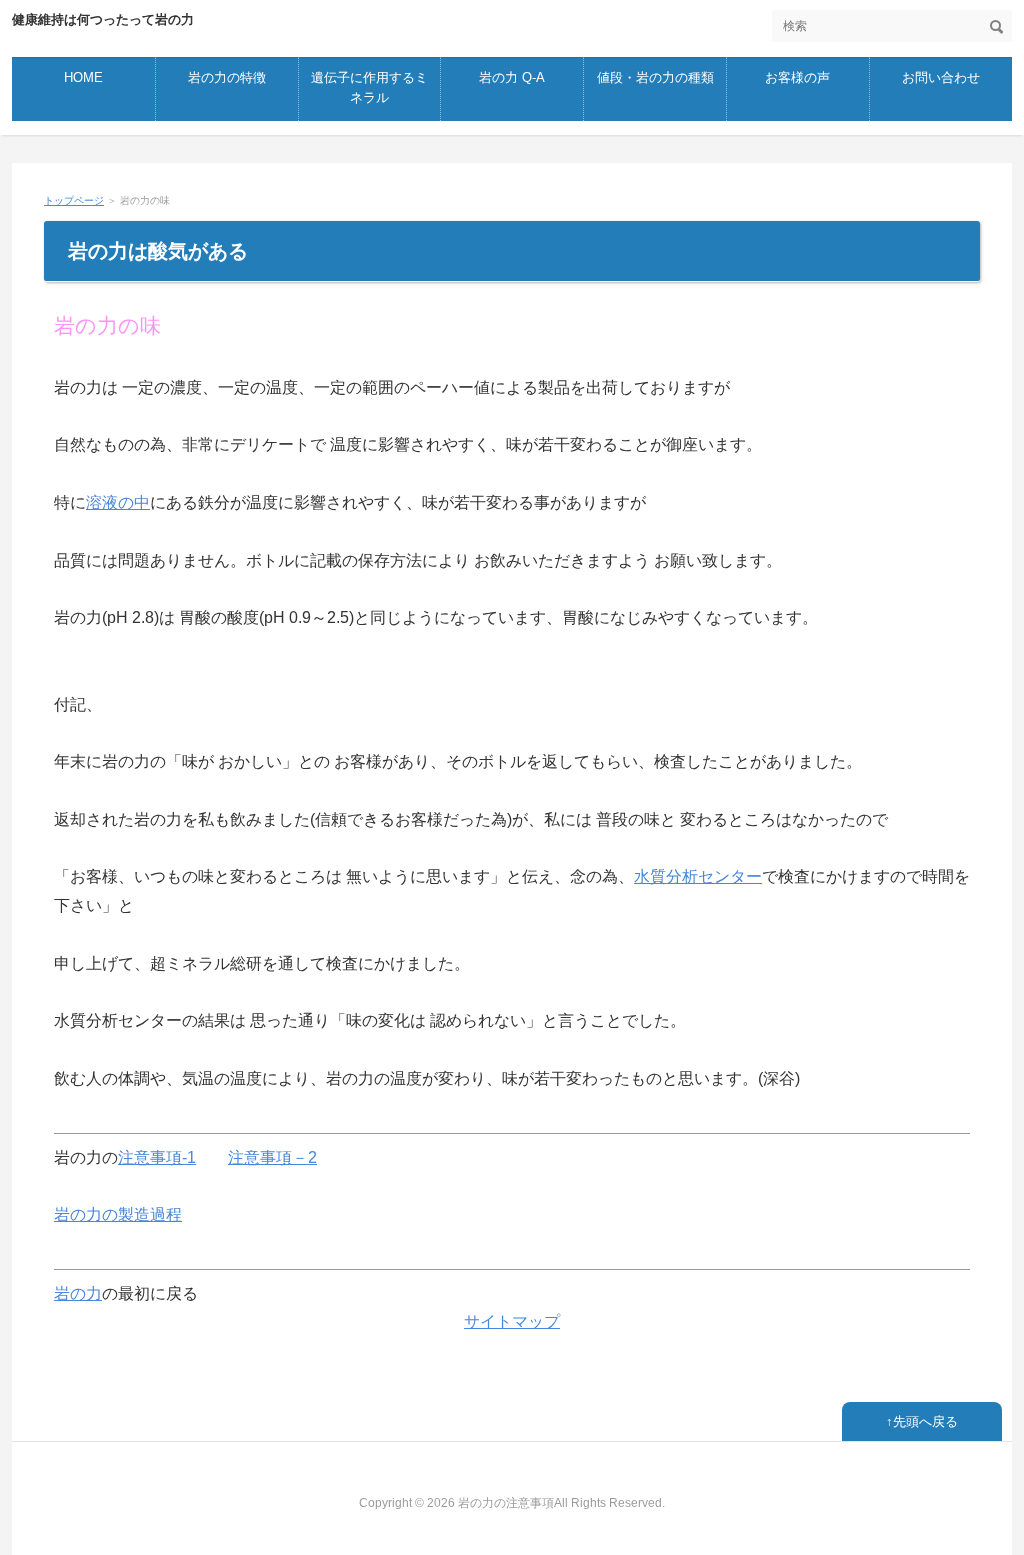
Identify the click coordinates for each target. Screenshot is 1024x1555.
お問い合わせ (941, 77)
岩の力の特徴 (227, 77)
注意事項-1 (157, 1157)
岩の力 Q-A (512, 77)
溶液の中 (118, 502)
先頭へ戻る (925, 1421)
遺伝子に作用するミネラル (369, 88)
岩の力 (78, 1293)
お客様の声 (797, 77)
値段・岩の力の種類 (655, 77)
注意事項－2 (272, 1157)
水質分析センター (698, 876)
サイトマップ (512, 1321)
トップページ (74, 200)
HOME (83, 77)
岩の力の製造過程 (118, 1214)
